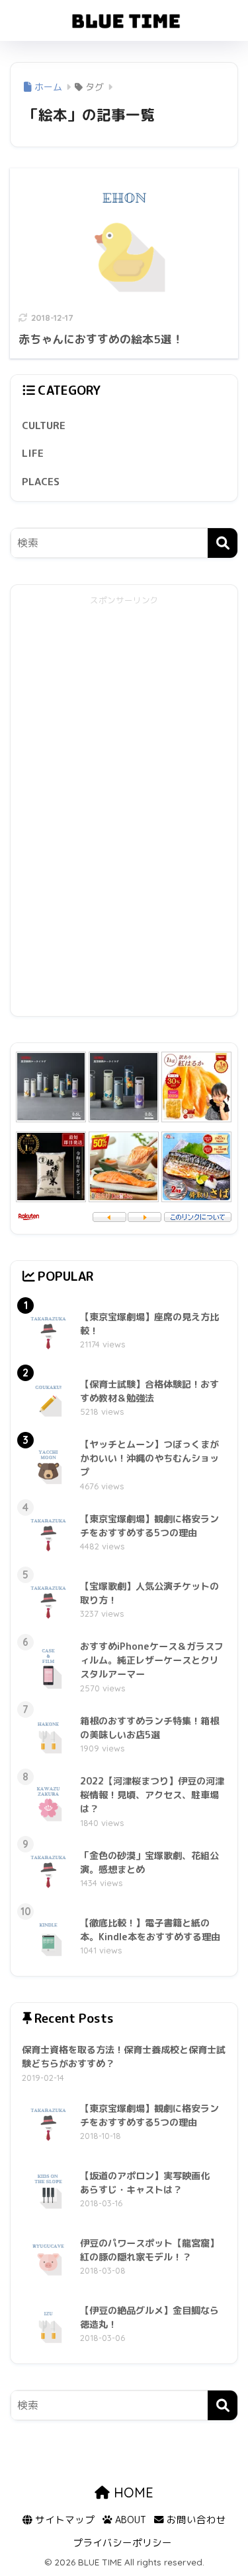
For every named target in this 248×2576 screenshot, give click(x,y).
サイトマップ (63, 2520)
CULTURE (44, 425)
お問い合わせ (195, 2520)
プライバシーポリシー (122, 2543)
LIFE (33, 453)
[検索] (223, 543)
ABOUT (129, 2520)
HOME (132, 2492)
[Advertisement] (124, 807)
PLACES (41, 481)
